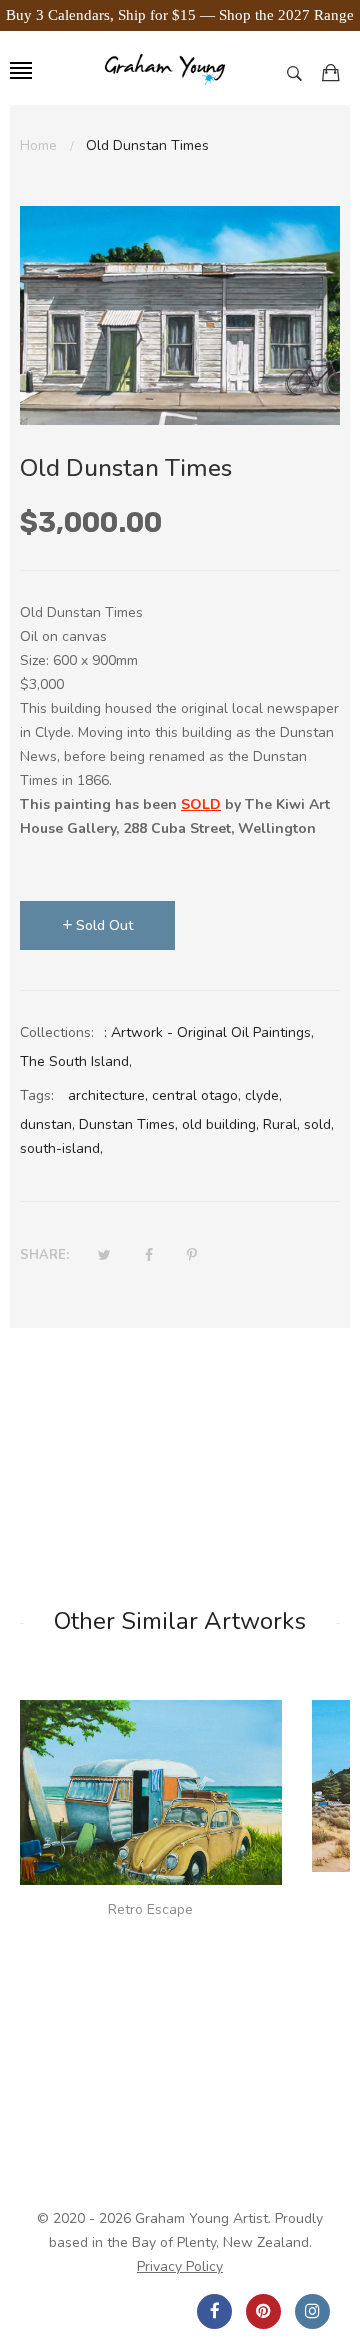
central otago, (196, 1095)
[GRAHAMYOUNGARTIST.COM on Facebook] (214, 2311)
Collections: (57, 1032)
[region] (180, 15)
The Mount (151, 1896)
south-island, (61, 1148)
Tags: (37, 1095)
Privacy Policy (180, 2266)
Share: (44, 1255)
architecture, (108, 1095)
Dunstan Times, (128, 1124)
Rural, (281, 1124)
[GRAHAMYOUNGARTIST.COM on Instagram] (312, 2311)
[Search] (299, 72)
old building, (220, 1124)
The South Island (74, 1061)
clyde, (263, 1095)
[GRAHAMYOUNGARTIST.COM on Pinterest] (263, 2311)
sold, (319, 1124)
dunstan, (47, 1124)
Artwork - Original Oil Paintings (211, 1032)
